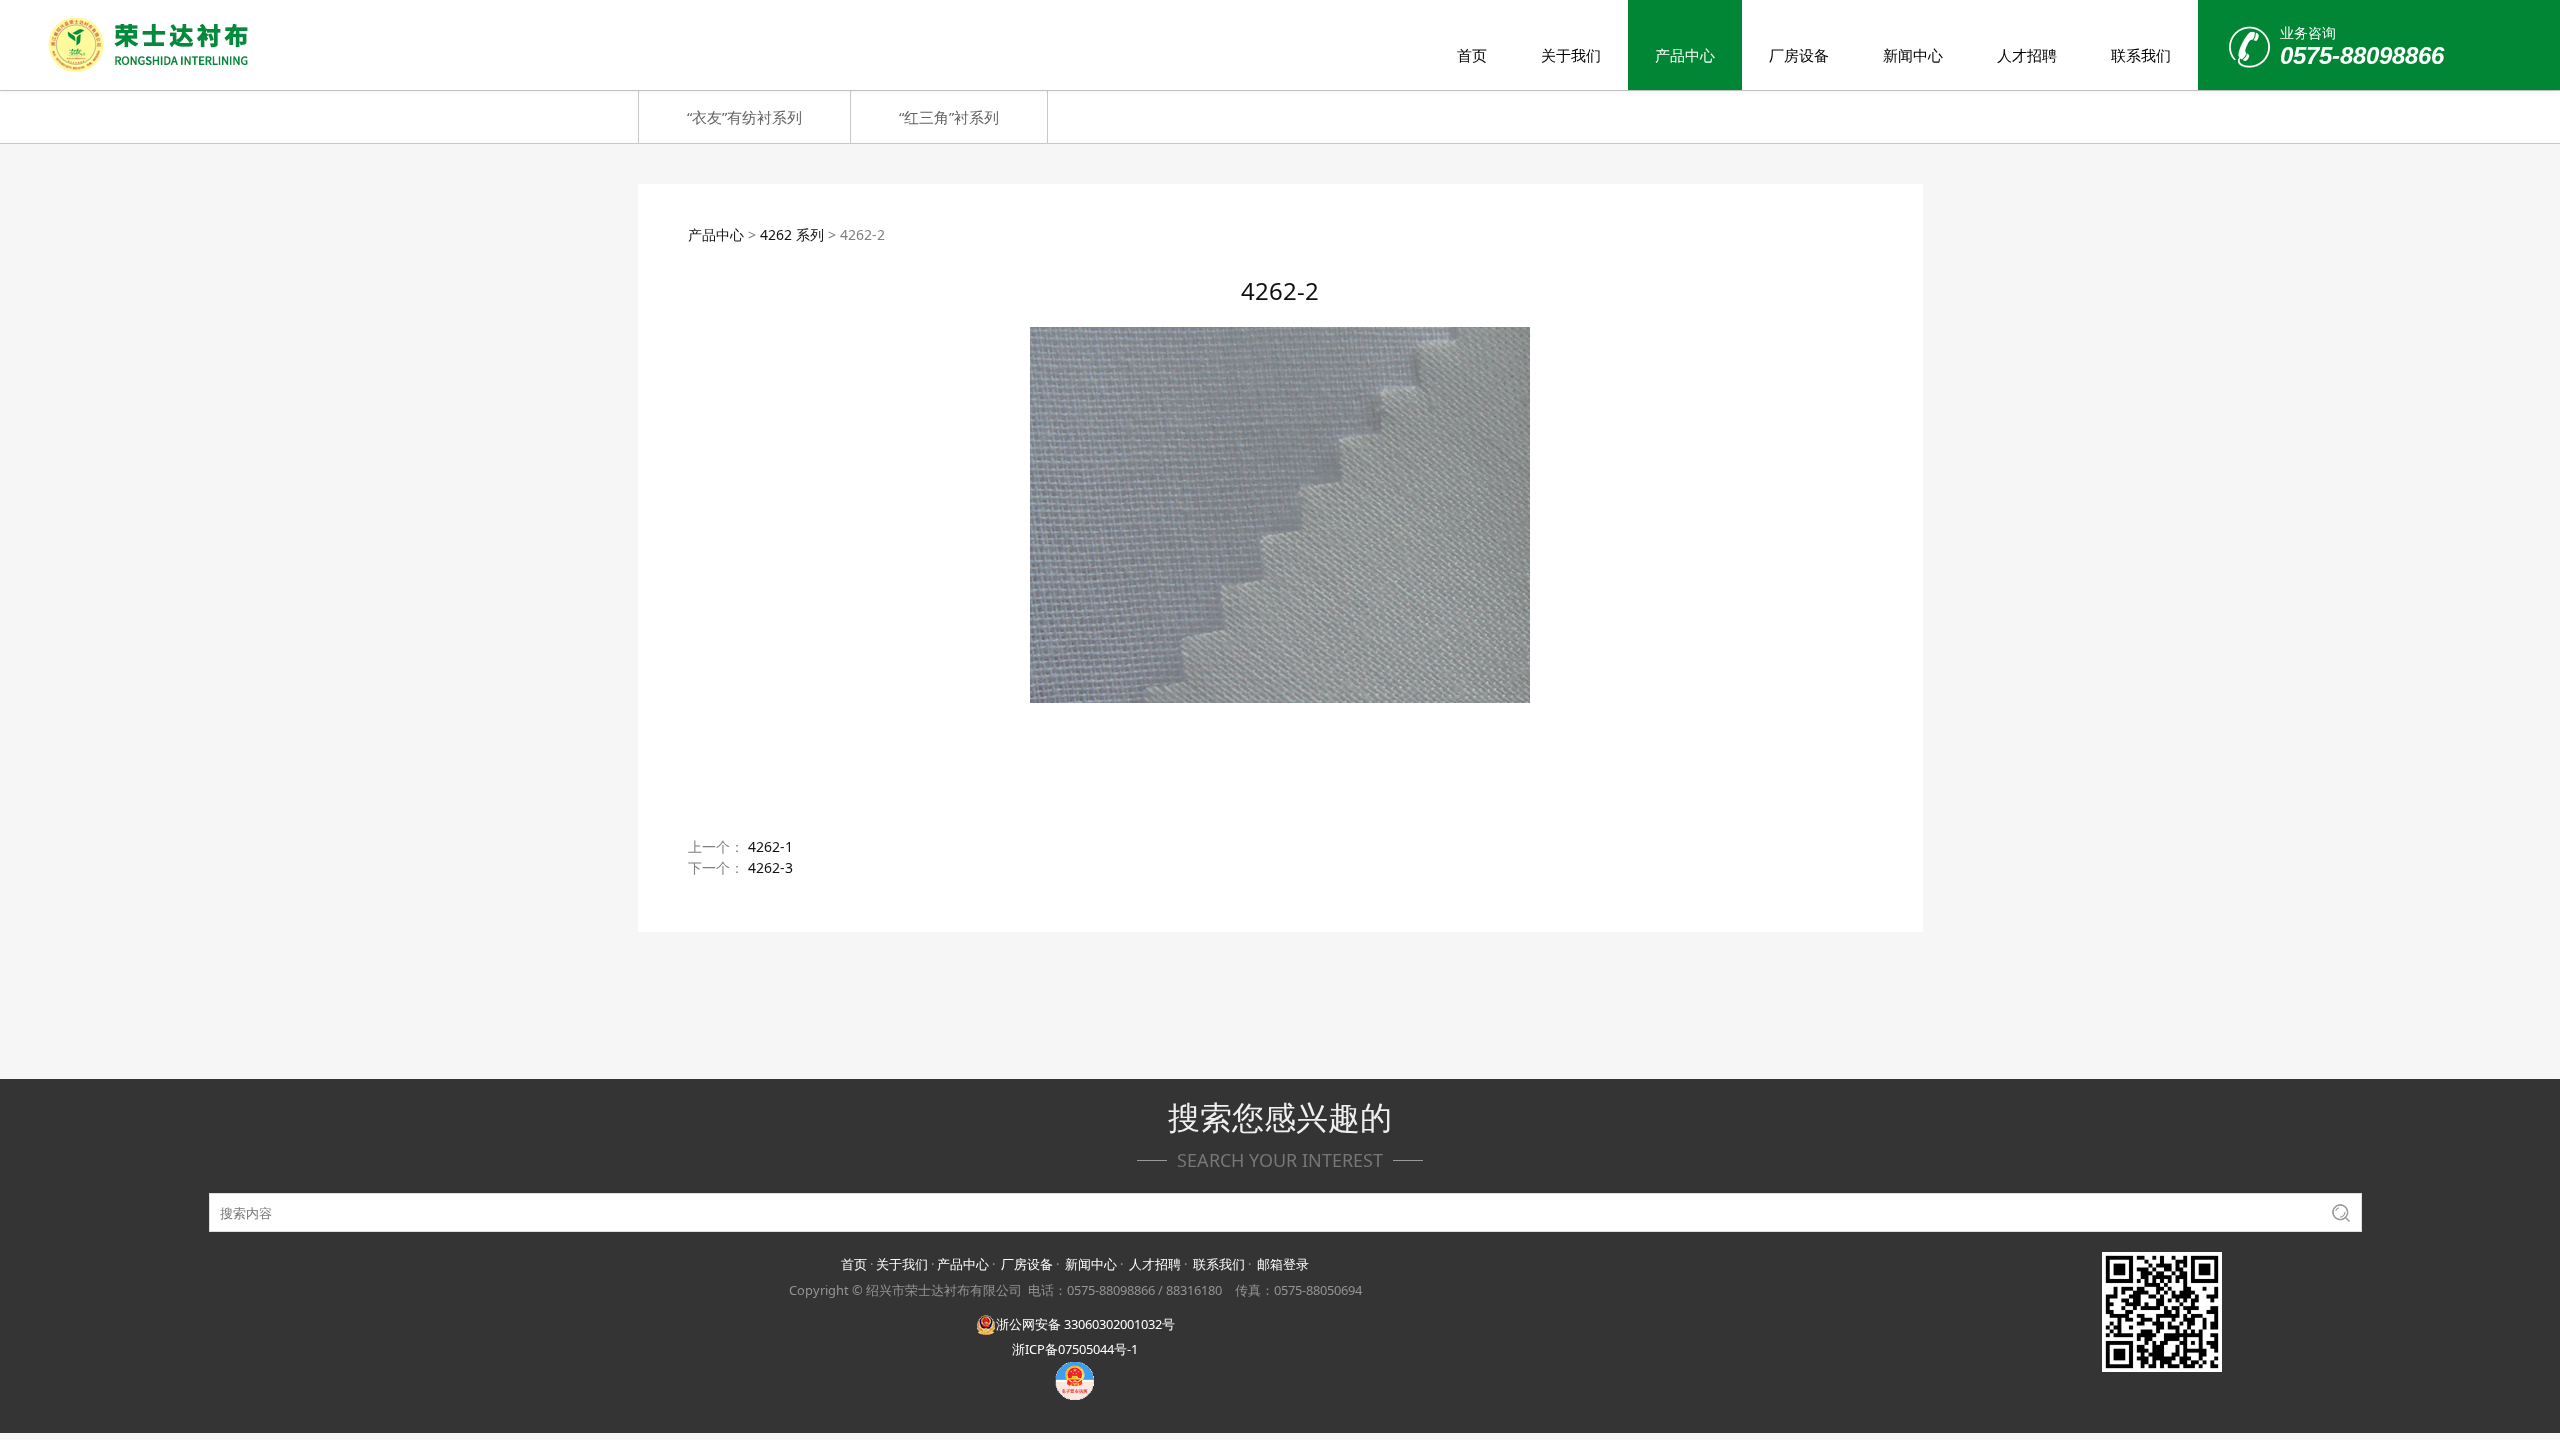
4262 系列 (792, 234)
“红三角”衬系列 (949, 117)
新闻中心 (1913, 55)
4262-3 (770, 867)
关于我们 (1571, 55)
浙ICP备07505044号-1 (1075, 1349)
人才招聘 (2027, 55)
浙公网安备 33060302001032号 (1085, 1324)
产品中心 (1685, 55)
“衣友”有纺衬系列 (744, 117)
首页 (1472, 55)
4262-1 (770, 846)
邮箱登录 (1283, 1264)
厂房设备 (1799, 55)
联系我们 (2141, 55)
